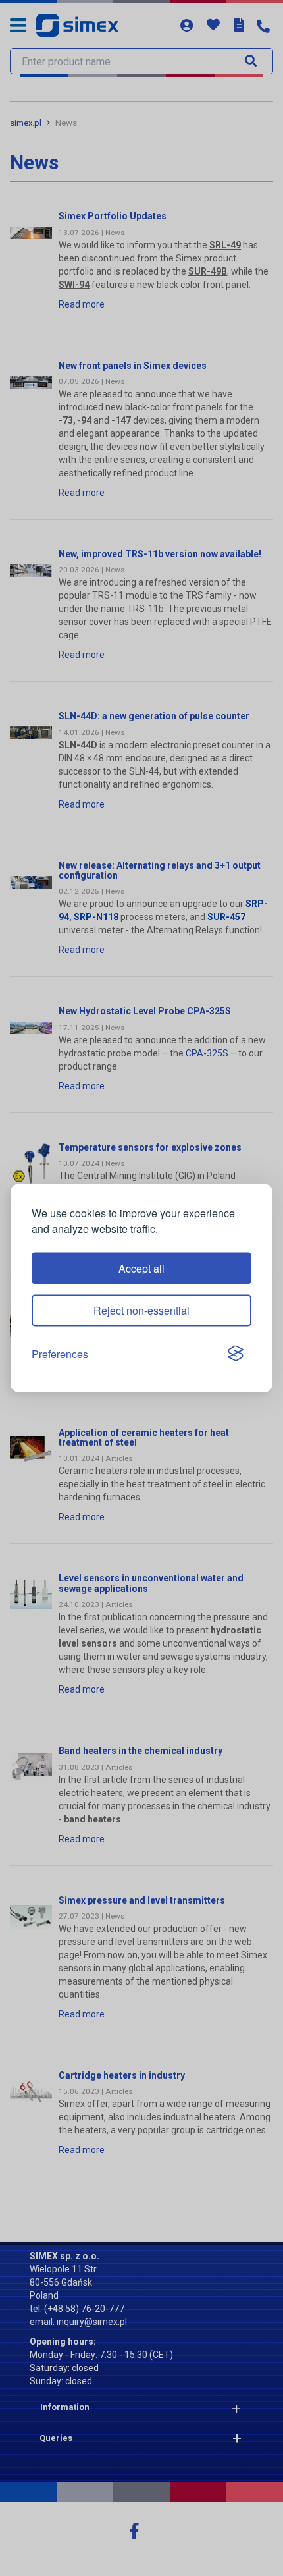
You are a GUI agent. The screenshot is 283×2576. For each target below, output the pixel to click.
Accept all (141, 1268)
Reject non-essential (141, 1310)
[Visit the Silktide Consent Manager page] (236, 1354)
